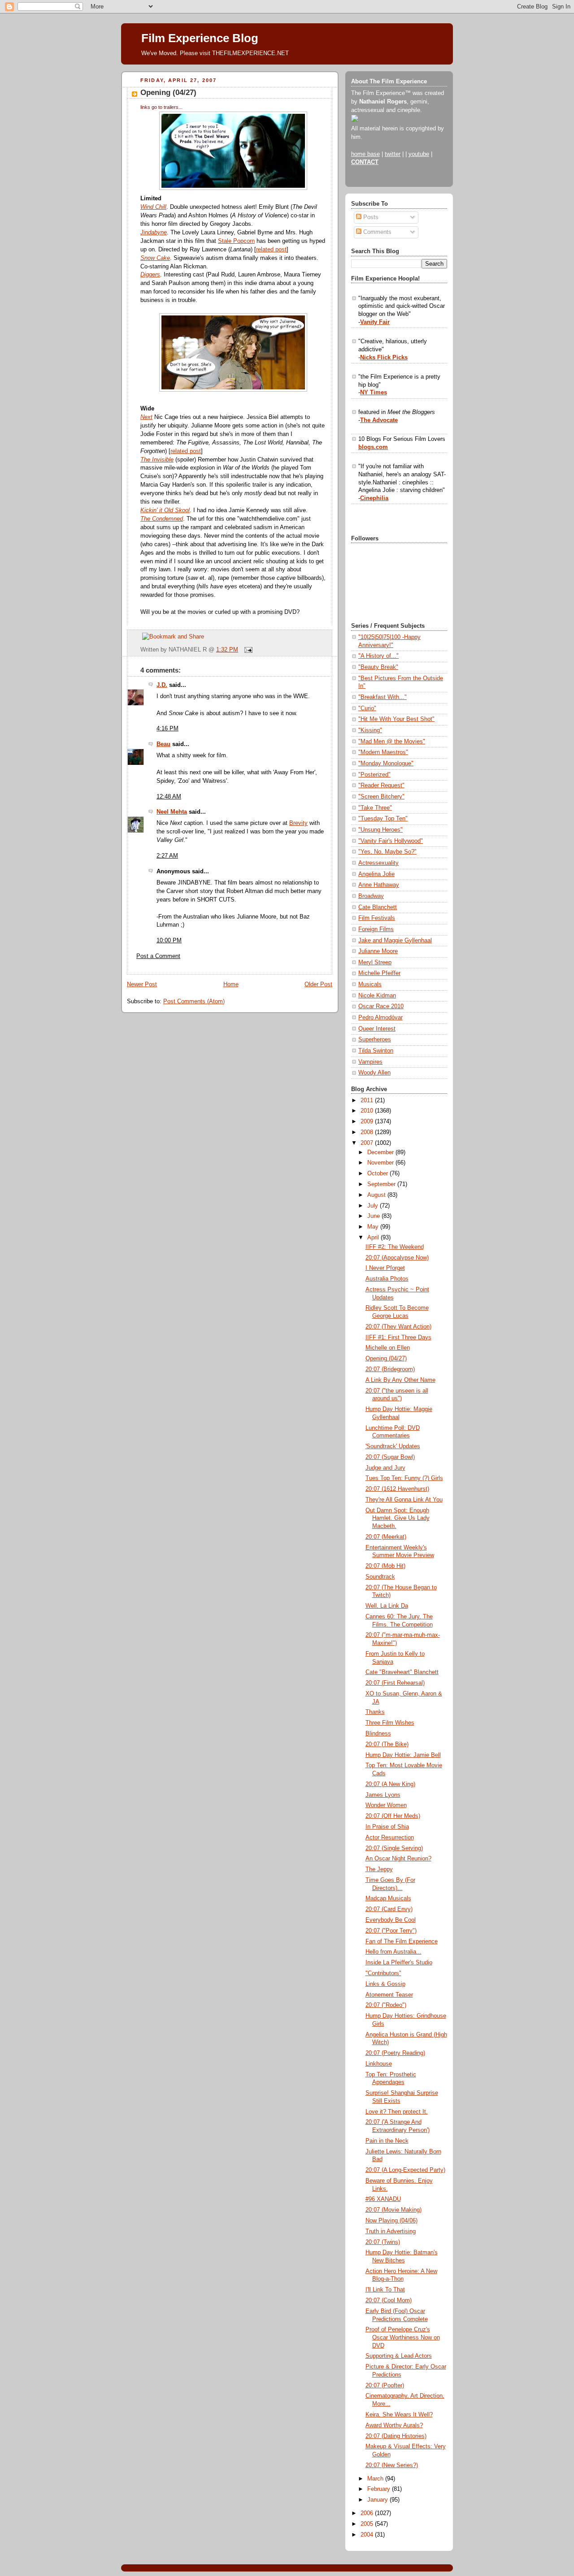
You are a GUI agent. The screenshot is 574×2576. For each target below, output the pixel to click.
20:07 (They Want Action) (398, 1327)
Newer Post (142, 984)
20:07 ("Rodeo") (386, 2005)
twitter (393, 154)
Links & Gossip (385, 1984)
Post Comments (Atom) (194, 1001)
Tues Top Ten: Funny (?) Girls (404, 1478)
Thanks (375, 1712)
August (377, 1195)
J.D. (162, 685)
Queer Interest (377, 1029)
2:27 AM (167, 856)
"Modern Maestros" (383, 752)
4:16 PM (167, 729)
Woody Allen (374, 1073)
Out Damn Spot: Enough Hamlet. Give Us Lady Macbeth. (398, 1518)
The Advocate (379, 420)
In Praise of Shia (387, 1827)
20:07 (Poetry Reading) (395, 2053)
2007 (368, 1143)
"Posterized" (374, 775)
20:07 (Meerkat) (386, 1537)
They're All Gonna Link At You (404, 1500)
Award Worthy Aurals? (394, 2425)
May (374, 1227)
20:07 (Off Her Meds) (393, 1816)
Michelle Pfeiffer (379, 973)
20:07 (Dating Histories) (396, 2436)
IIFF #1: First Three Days (398, 1338)
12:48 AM (169, 797)
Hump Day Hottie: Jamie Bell (403, 1755)
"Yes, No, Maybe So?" (387, 852)
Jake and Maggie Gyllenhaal (395, 941)
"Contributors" (383, 1973)
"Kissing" (370, 730)
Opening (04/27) (168, 93)
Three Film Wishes (390, 1723)
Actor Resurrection (390, 1838)
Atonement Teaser (389, 1995)
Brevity (298, 823)
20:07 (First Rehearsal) (395, 1683)
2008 (368, 1132)
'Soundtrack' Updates (393, 1446)
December (381, 1152)
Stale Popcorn (236, 241)
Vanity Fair (375, 322)
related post (271, 250)
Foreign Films (376, 929)
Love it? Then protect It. (397, 2112)
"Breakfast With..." (383, 697)
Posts (370, 217)
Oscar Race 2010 (381, 1006)
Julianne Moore (378, 951)
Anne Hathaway (379, 885)
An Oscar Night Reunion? (398, 1859)
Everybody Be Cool (391, 1920)
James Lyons (383, 1795)
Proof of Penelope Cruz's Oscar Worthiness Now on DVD (403, 2337)
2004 (368, 2535)
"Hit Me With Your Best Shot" (396, 719)
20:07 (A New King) (390, 1784)
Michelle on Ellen (388, 1348)
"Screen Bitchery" (381, 797)
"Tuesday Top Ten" (383, 819)
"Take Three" (375, 808)
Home (231, 984)
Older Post (318, 984)
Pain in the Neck (387, 2141)
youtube (419, 154)
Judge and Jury (385, 1468)
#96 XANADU (383, 2199)
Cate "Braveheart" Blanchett (402, 1672)
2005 (368, 2524)
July (374, 1206)
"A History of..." (378, 656)
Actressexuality (378, 863)
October (378, 1174)
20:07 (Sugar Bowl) (390, 1457)
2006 (368, 2513)
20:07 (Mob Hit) (385, 1566)
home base (365, 154)
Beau (163, 744)
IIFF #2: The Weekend (395, 1247)
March (376, 2479)
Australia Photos (387, 1279)
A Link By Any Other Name (400, 1380)
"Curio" (367, 708)
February (380, 2489)
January (378, 2500)
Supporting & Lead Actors (399, 2356)
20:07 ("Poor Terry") (391, 1931)
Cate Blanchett (378, 907)
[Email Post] (247, 650)
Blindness (378, 1734)
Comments (376, 232)
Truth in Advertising (391, 2231)
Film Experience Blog (200, 38)
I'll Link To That (385, 2290)
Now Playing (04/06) (391, 2221)
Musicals (370, 984)
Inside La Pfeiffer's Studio (399, 1963)
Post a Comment (158, 956)
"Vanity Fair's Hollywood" (391, 841)
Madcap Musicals (388, 1899)
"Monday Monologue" (386, 764)
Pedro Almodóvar (380, 1018)
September (382, 1184)
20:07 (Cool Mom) (389, 2300)
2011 (368, 1100)
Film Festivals (377, 918)
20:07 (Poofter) (385, 2386)
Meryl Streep (375, 962)
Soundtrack (380, 1577)
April (374, 1238)
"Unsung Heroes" (380, 830)
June (374, 1216)
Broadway (371, 896)
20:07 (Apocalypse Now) (397, 1258)
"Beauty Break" (378, 667)
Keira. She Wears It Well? (399, 2415)
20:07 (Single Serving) (394, 1848)
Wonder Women (386, 1805)
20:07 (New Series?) (392, 2465)
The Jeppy (379, 1869)
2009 (368, 1122)
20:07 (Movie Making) (394, 2210)
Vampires (370, 1062)
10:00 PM (169, 941)
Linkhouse (379, 2064)
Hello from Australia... (394, 1952)
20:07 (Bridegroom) (390, 1369)
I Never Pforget (385, 1268)
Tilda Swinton (376, 1051)
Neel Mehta (172, 812)
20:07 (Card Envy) (389, 1909)
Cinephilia (374, 498)
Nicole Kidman (377, 996)
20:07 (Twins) (383, 2242)
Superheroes (375, 1040)
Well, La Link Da (387, 1606)
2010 (368, 1111)
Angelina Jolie (376, 874)
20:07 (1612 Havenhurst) (397, 1489)
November (381, 1163)
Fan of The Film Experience (402, 1942)
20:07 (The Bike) (387, 1744)
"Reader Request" (381, 785)
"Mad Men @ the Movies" (392, 742)
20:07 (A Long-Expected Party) (405, 2170)
